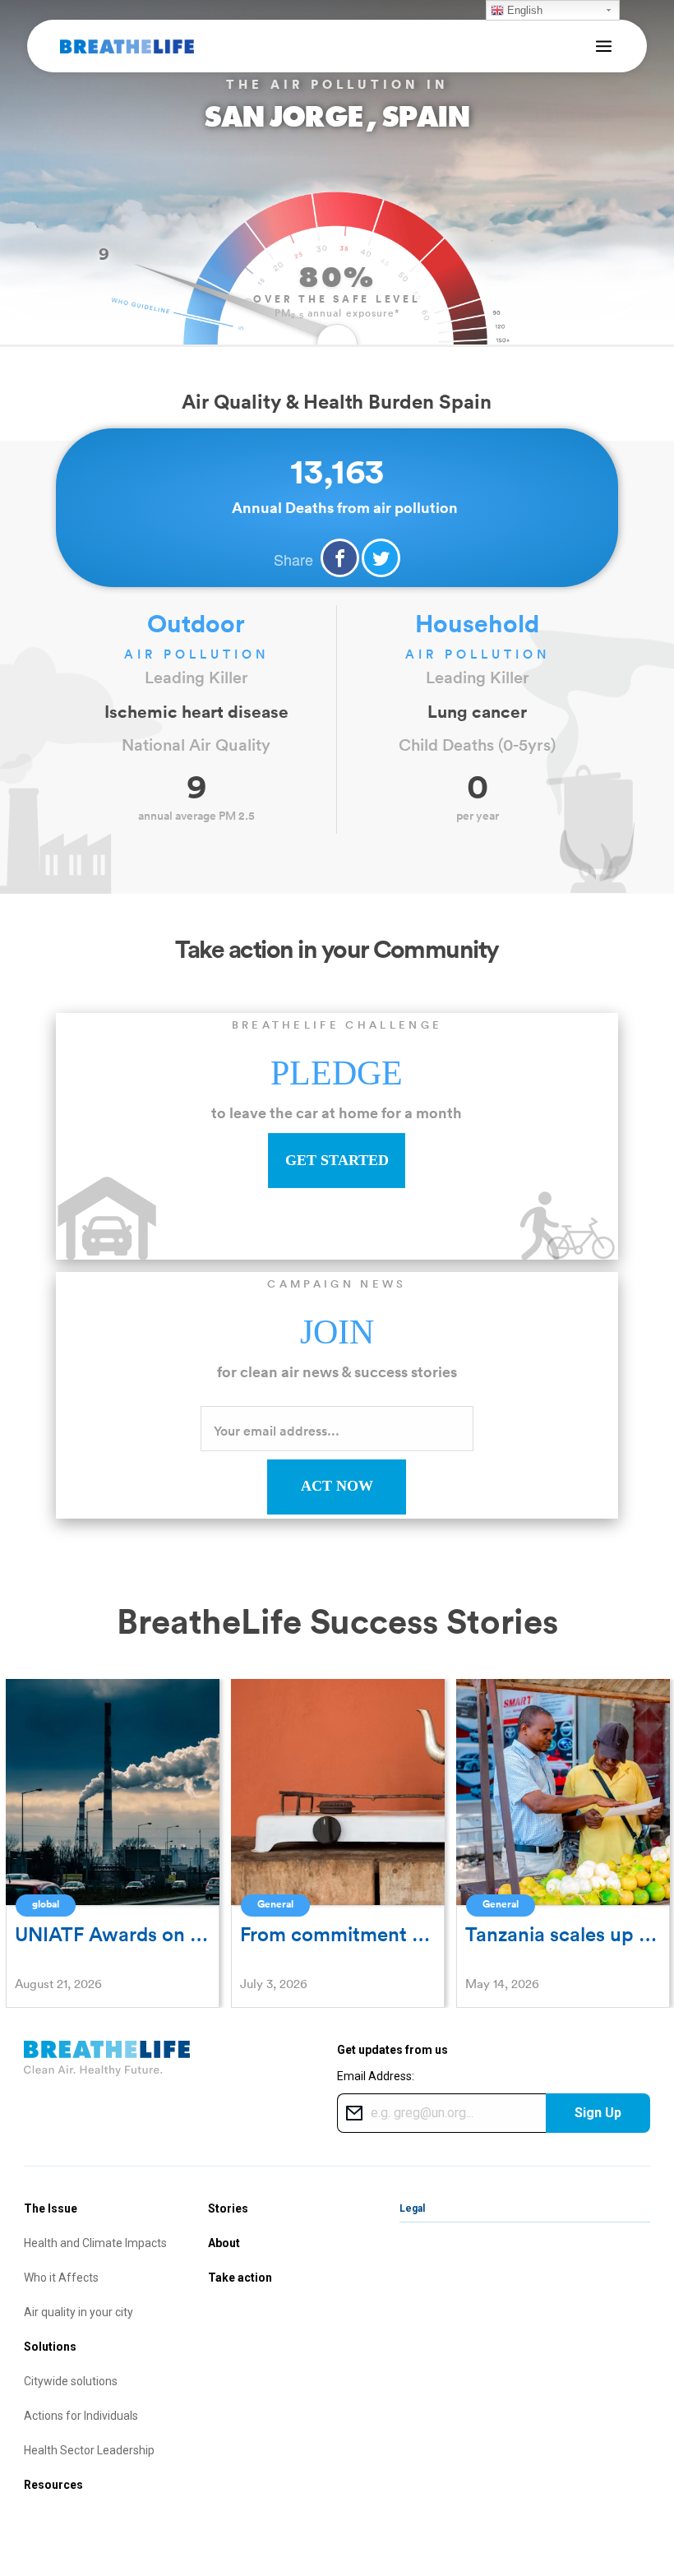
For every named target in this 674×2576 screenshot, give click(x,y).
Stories (228, 2208)
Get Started (337, 1160)
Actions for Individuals (81, 2416)
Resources (53, 2485)
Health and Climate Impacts (95, 2243)
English (523, 10)
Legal (412, 2208)
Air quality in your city (78, 2312)
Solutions (50, 2347)
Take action (240, 2278)
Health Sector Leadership (89, 2450)
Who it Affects (61, 2278)
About (224, 2243)
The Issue (51, 2208)
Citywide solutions (71, 2381)
